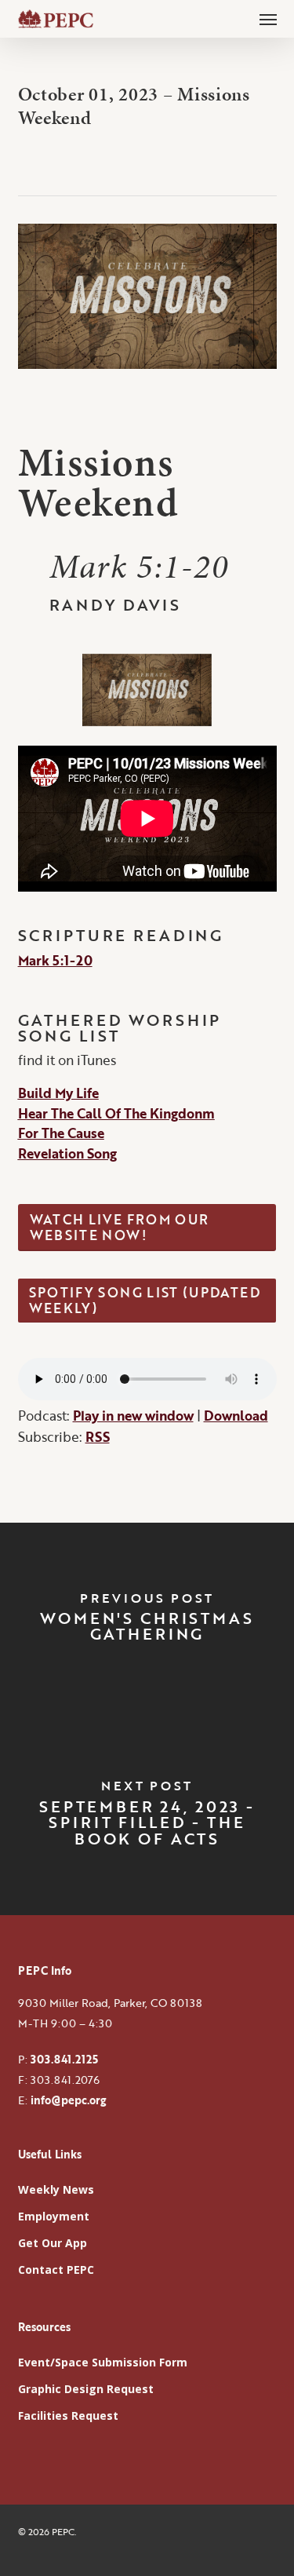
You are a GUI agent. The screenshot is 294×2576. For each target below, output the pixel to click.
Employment (54, 2216)
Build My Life (58, 1093)
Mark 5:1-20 (55, 960)
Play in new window (133, 1416)
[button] (268, 19)
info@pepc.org (68, 2100)
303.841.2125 (64, 2059)
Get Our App (53, 2243)
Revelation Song (67, 1153)
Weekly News (56, 2189)
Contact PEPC (56, 2270)
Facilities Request (68, 2415)
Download (236, 1416)
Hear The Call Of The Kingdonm (116, 1113)
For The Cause (61, 1133)
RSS (98, 1437)
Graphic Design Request (86, 2389)
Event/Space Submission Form (103, 2362)
